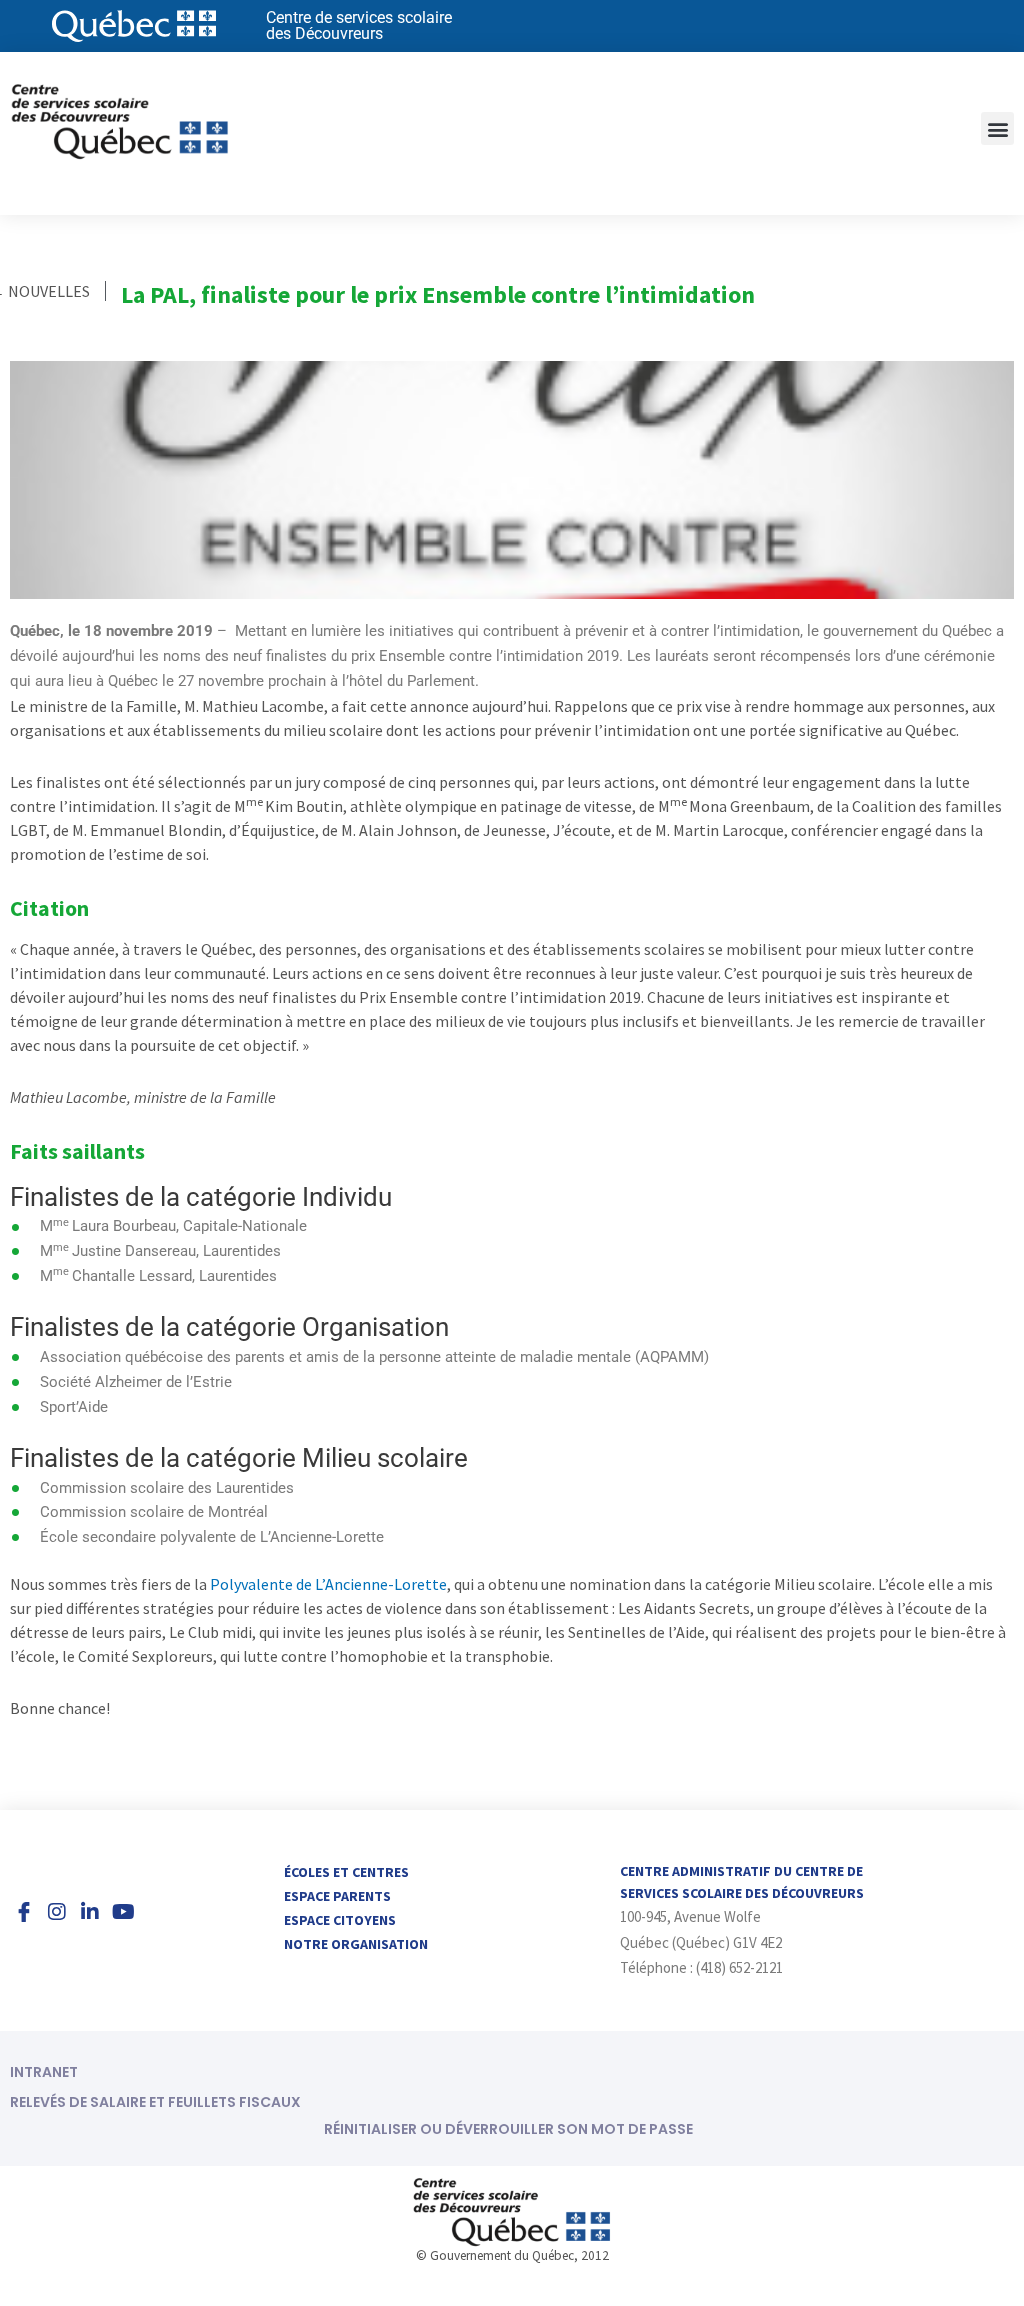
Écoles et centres (346, 1872)
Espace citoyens (340, 1920)
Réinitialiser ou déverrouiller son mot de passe (508, 2129)
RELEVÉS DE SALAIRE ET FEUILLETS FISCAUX (155, 2102)
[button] (997, 128)
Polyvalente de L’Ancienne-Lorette (328, 1584)
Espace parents (337, 1896)
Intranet (44, 2072)
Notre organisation (356, 1944)
